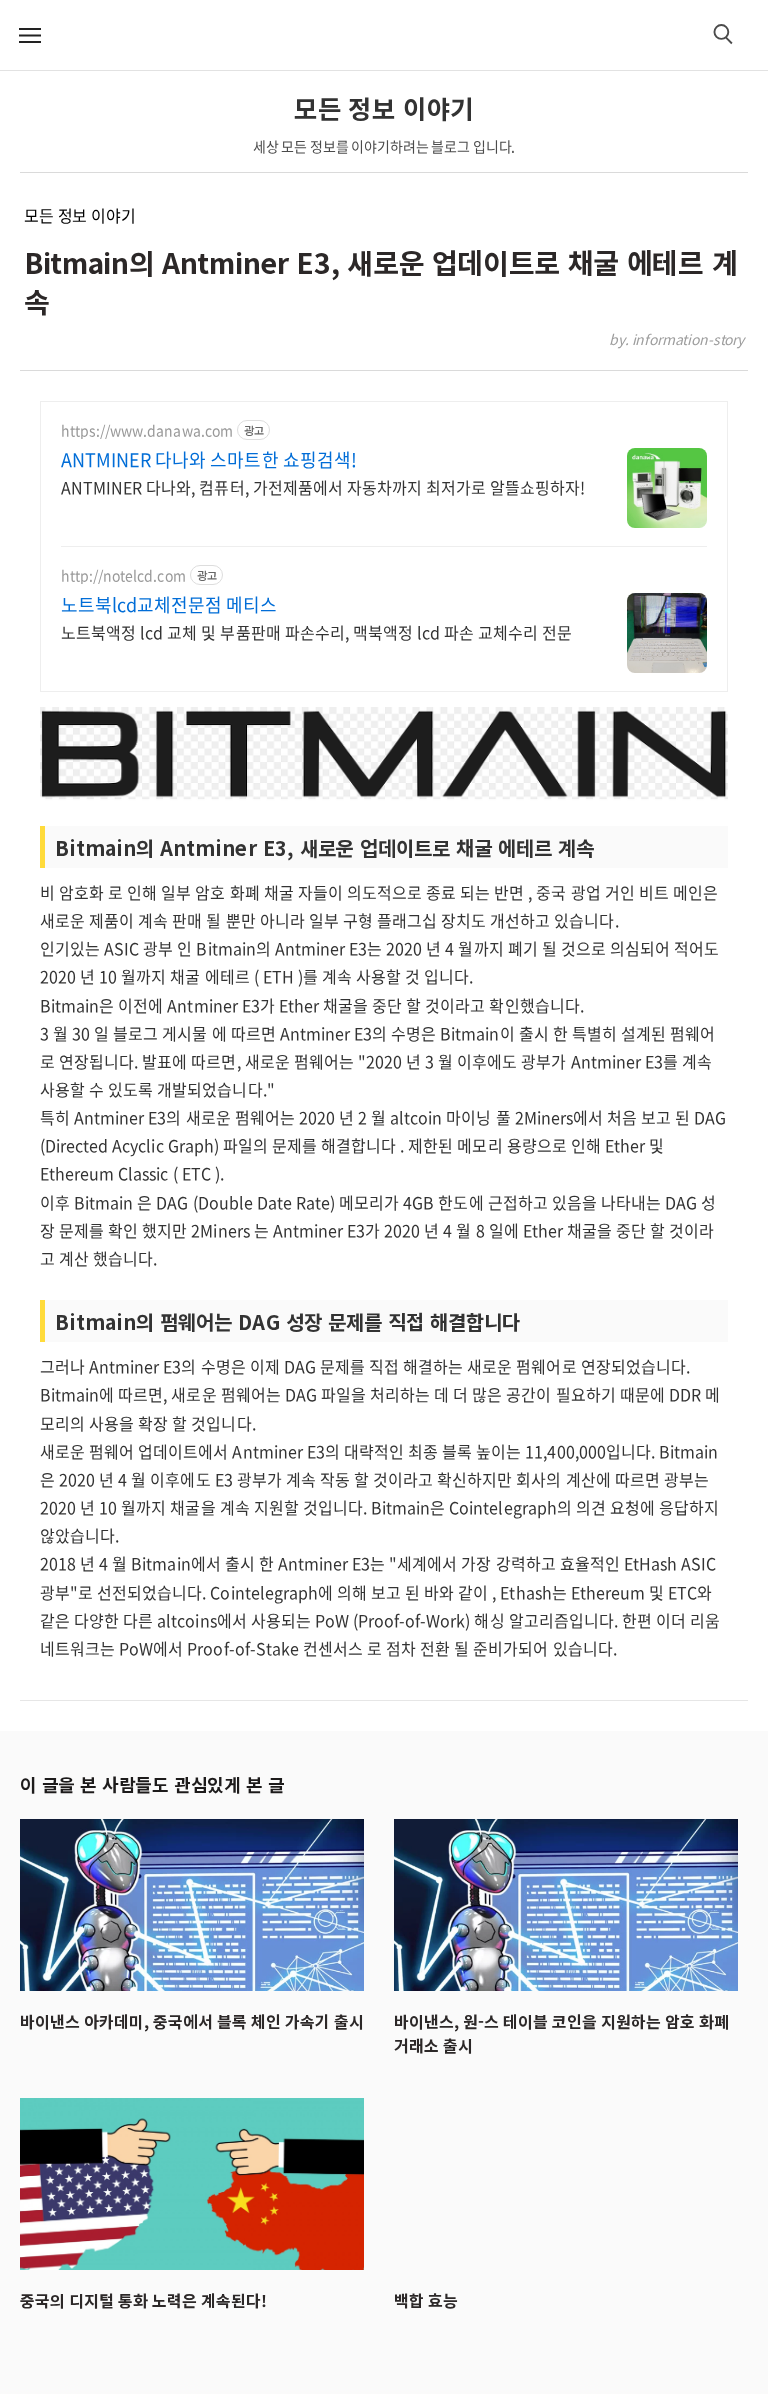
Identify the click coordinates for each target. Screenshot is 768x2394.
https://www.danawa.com (147, 430)
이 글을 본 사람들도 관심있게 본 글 (152, 1784)
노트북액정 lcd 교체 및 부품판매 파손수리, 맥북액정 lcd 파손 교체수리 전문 (316, 631)
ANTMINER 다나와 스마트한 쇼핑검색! (209, 460)
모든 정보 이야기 (80, 215)
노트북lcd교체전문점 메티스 (169, 605)
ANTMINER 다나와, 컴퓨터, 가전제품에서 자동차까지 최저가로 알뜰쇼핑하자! (323, 486)
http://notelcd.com (123, 575)
